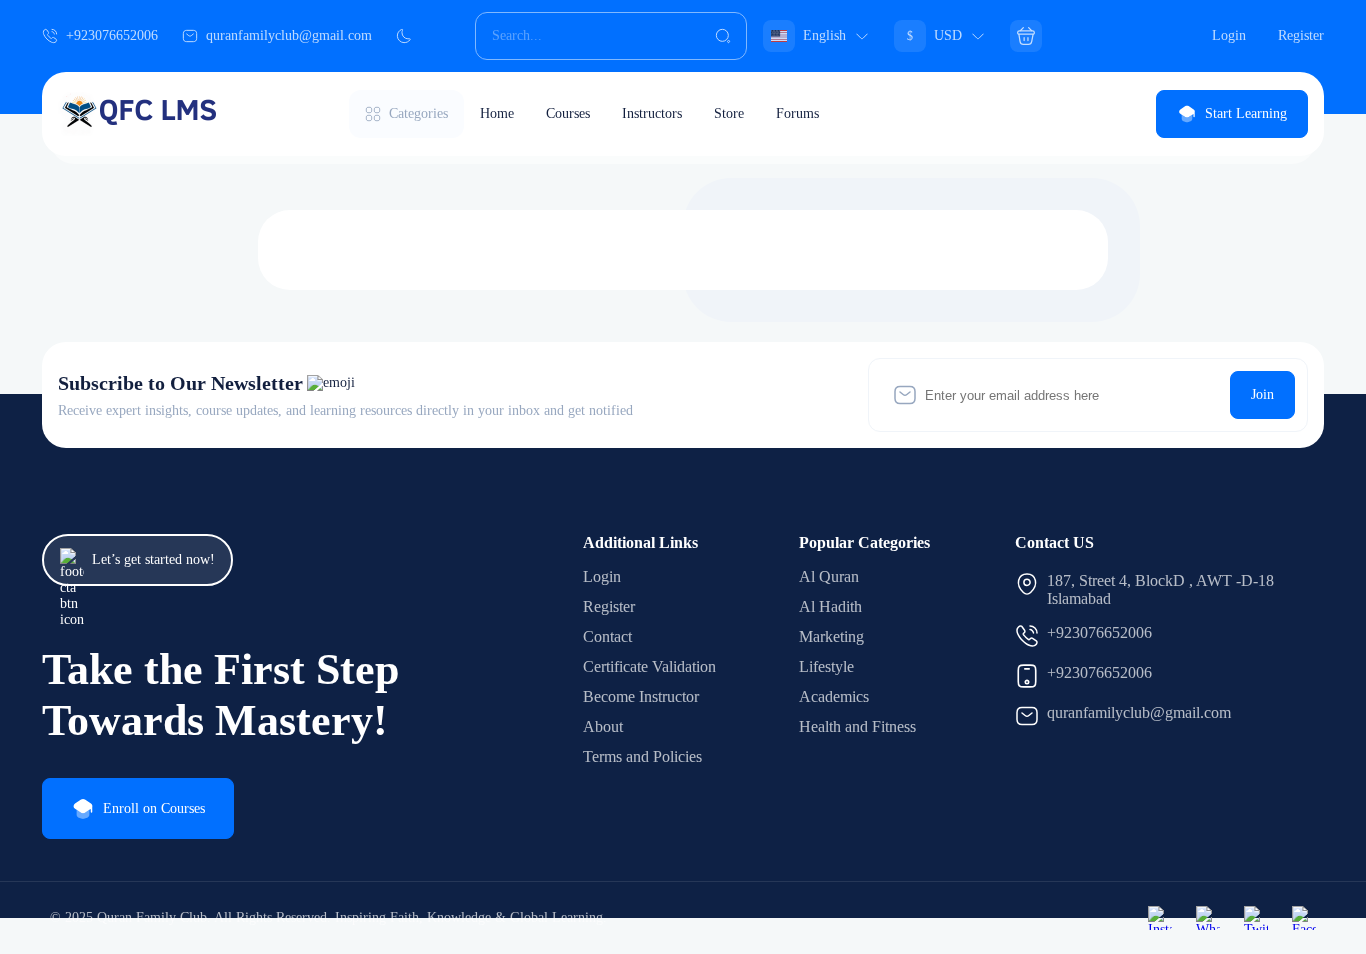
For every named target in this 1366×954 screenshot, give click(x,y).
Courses (568, 113)
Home (497, 113)
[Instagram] (1160, 918)
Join (1262, 394)
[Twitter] (1256, 918)
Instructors (652, 113)
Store (729, 113)
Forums (797, 113)
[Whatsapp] (1208, 918)
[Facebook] (1304, 918)
